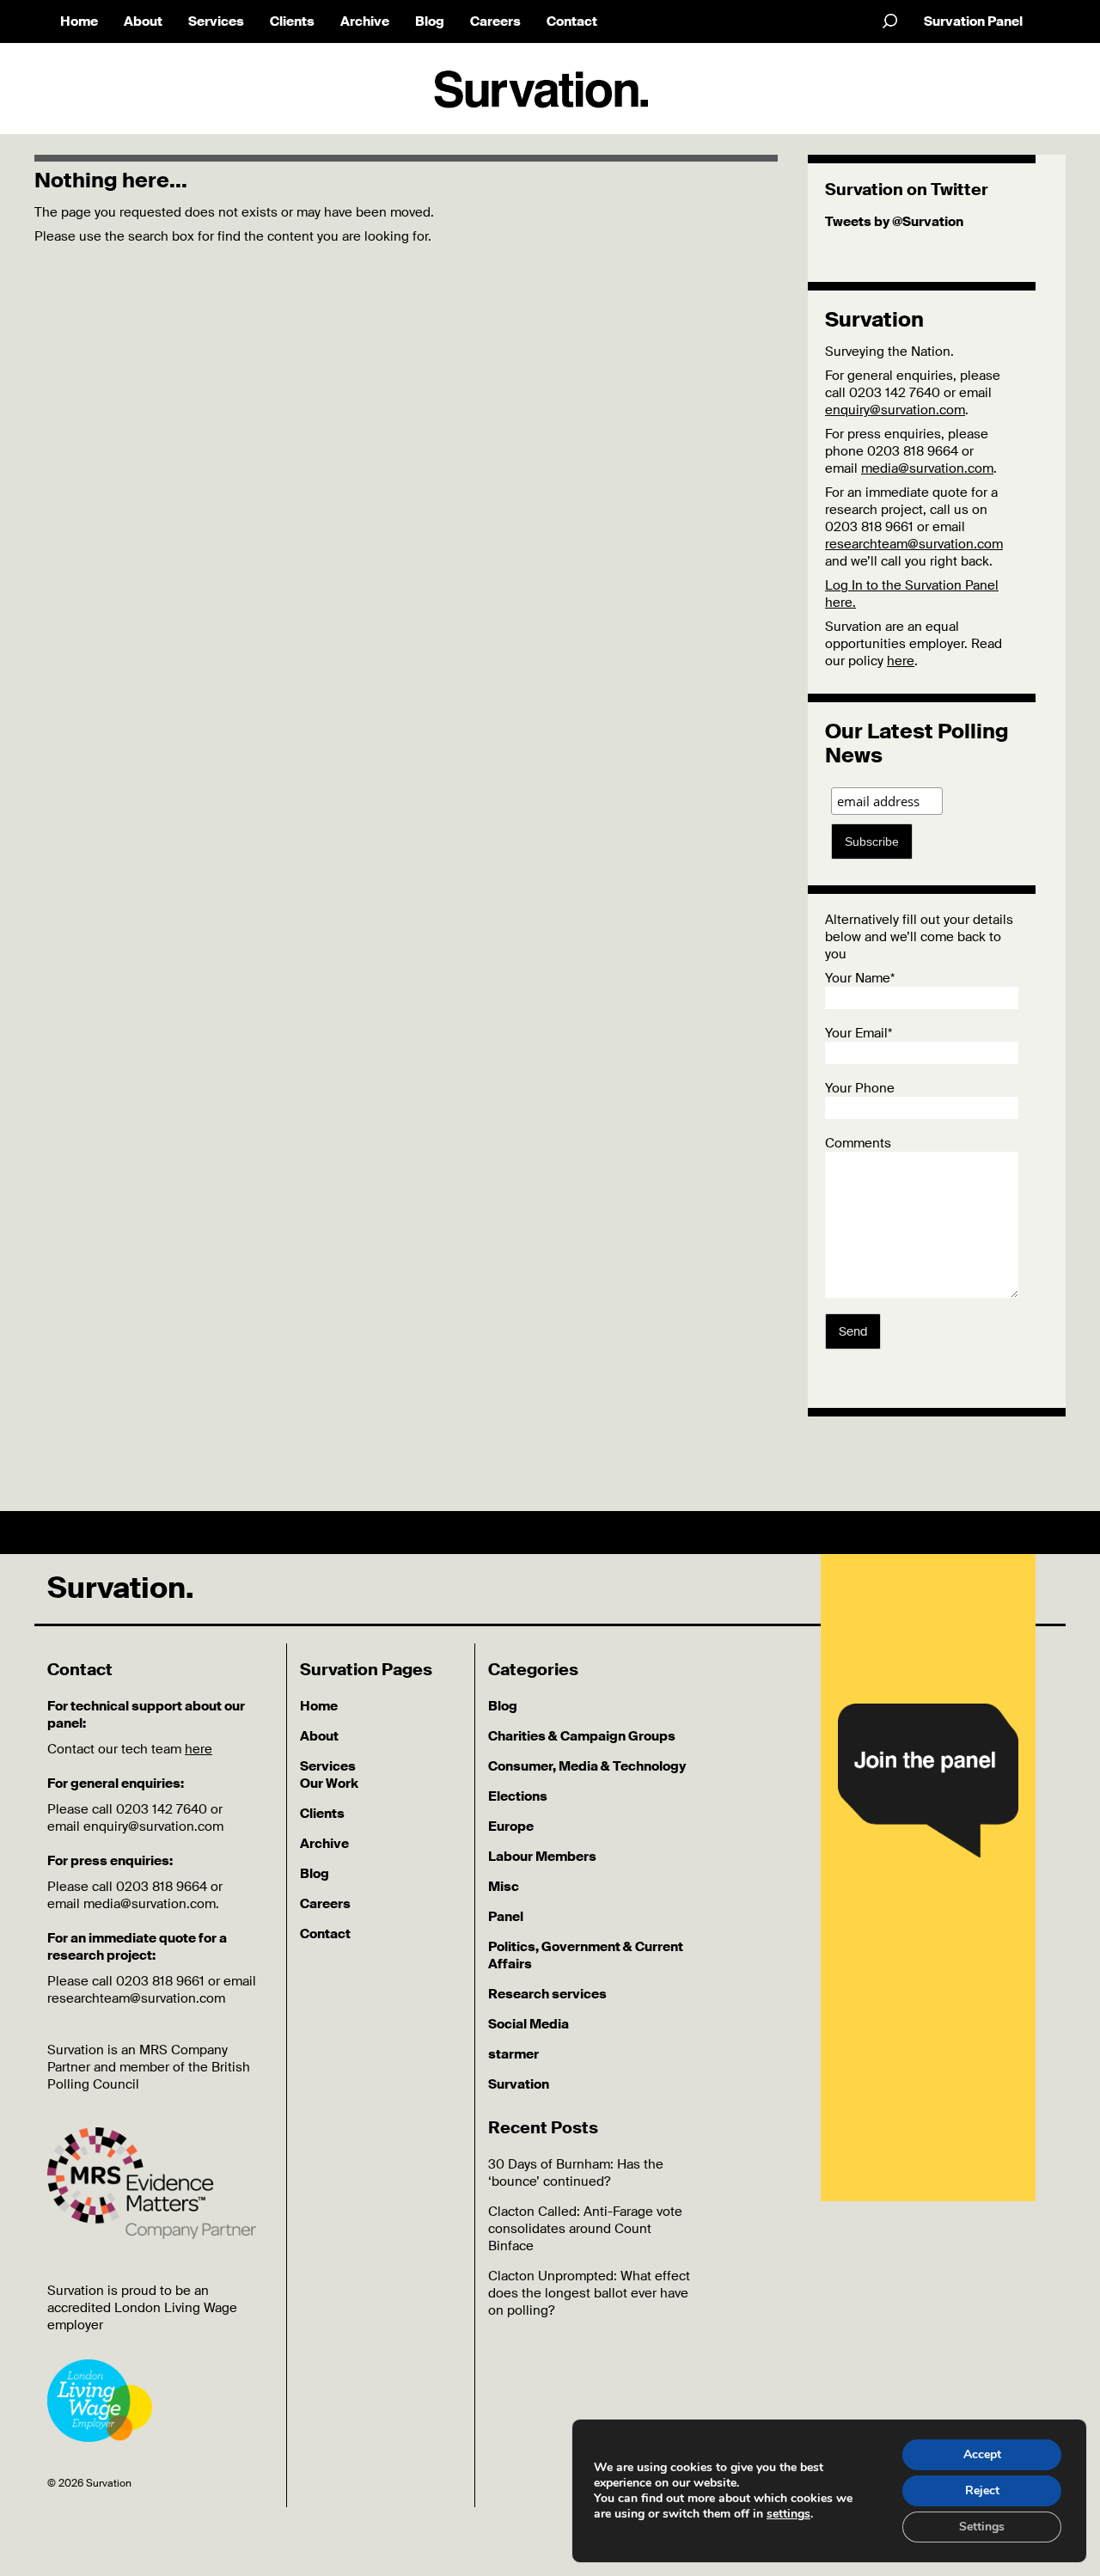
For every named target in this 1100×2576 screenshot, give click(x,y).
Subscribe (872, 841)
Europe (511, 1826)
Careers (495, 21)
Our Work (329, 1784)
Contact (572, 21)
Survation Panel (973, 21)
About (143, 21)
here (901, 661)
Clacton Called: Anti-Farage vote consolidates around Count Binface (585, 2229)
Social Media (529, 2024)
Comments (858, 1143)
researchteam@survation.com (914, 544)
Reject (982, 2490)
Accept (982, 2454)
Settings (982, 2527)
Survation (519, 2084)
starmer (513, 2054)
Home (79, 21)
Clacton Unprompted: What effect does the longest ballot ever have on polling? (589, 2293)
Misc (504, 1887)
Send (853, 1331)
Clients (292, 21)
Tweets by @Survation (894, 222)
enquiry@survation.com (895, 410)
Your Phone (860, 1088)
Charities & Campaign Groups (582, 1736)
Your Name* (860, 978)
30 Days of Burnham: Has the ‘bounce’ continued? (576, 2173)
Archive (365, 21)
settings (788, 2514)
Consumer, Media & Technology (587, 1766)
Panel (506, 1917)
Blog (430, 21)
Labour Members (542, 1857)
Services (216, 21)
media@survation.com (927, 468)
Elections (518, 1796)
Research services (547, 1994)
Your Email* (859, 1033)
